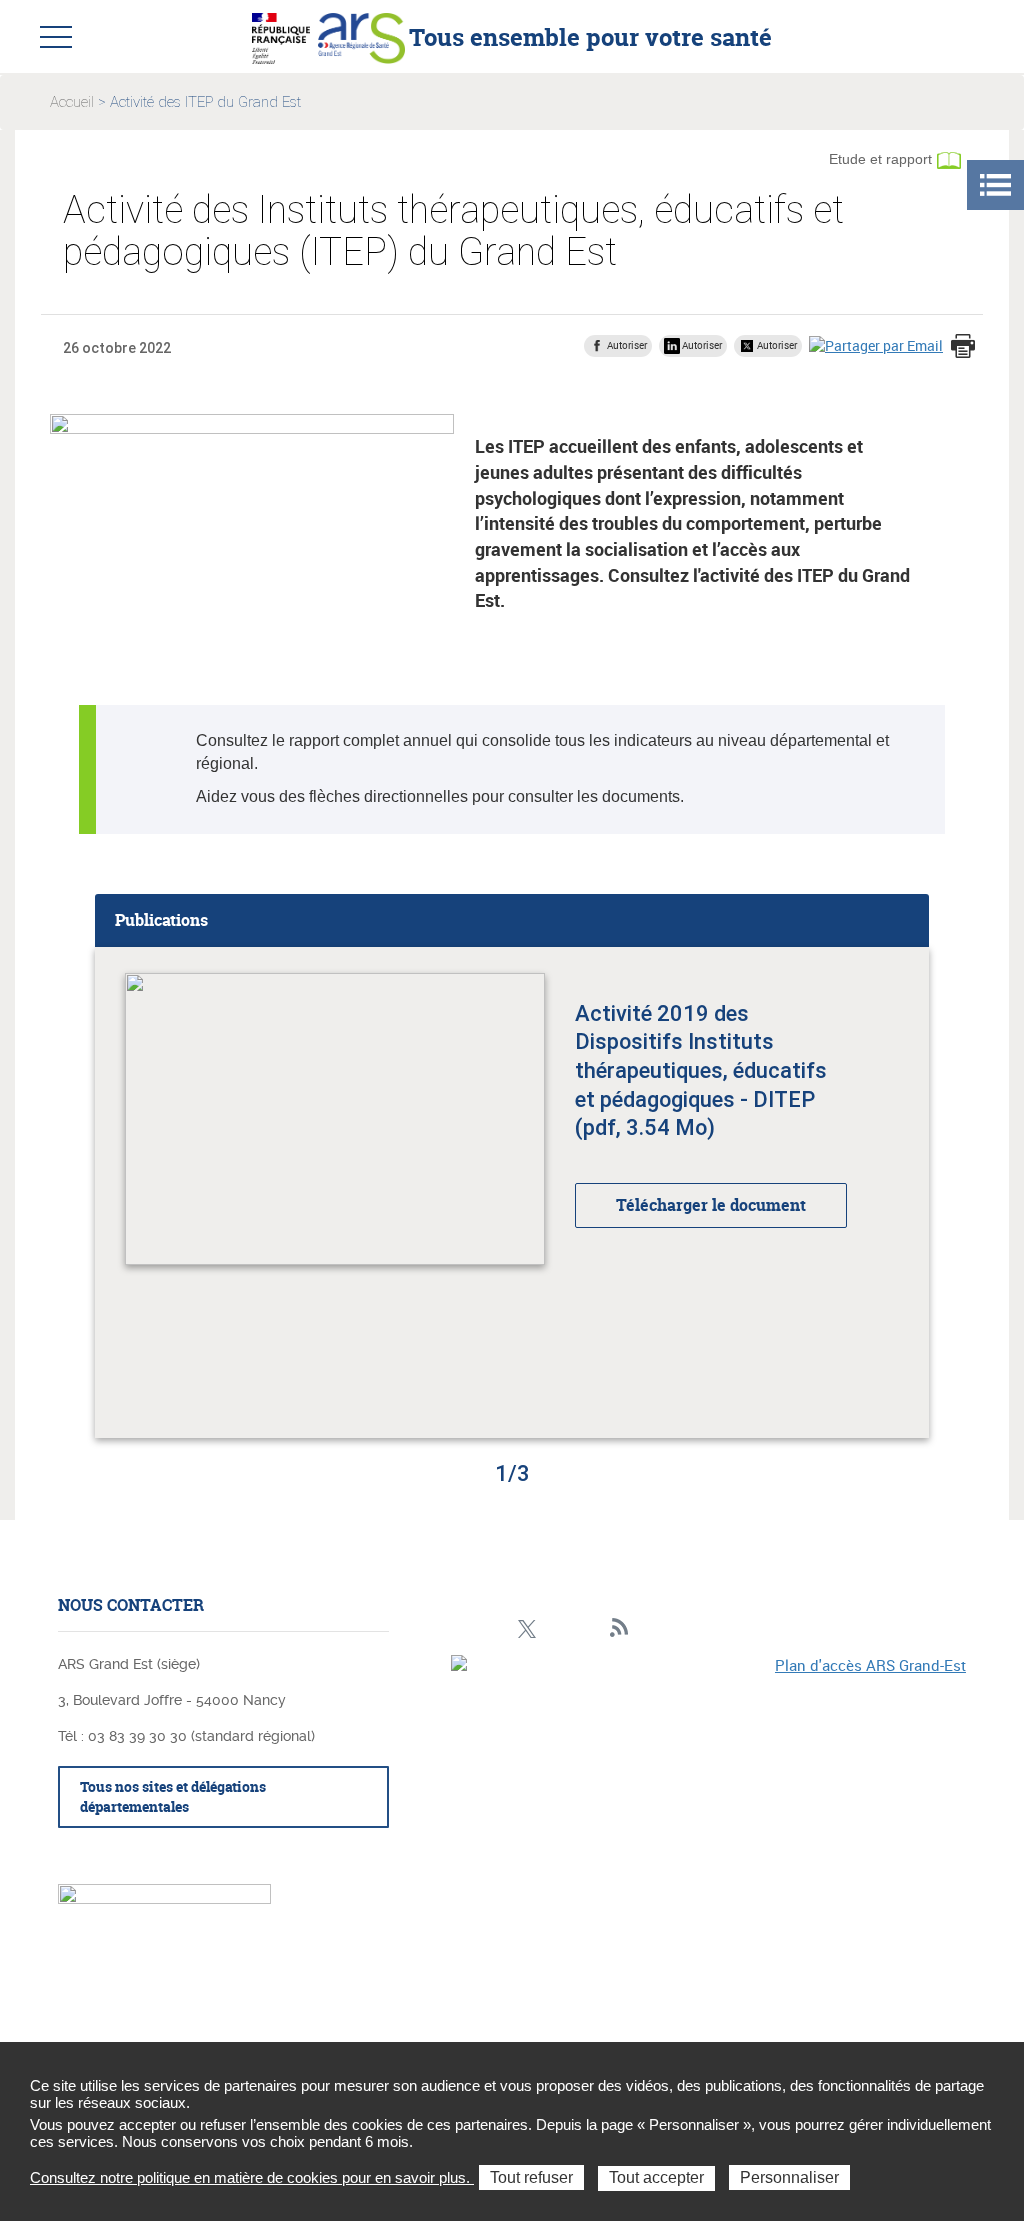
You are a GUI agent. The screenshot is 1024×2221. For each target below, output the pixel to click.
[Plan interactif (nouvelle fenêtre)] (708, 1777)
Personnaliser (789, 2177)
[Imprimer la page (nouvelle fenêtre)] (963, 348)
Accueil (72, 102)
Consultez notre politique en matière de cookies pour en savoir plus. (252, 2177)
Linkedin (464, 1628)
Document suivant (958, 1193)
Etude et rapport (880, 159)
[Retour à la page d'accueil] (361, 36)
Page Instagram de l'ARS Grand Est (495, 1628)
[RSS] (619, 1628)
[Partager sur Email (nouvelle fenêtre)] (876, 344)
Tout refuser (531, 2177)
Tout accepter (656, 2177)
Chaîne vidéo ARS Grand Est (588, 1628)
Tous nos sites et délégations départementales (173, 1796)
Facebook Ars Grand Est (557, 1628)
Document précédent (66, 1193)
